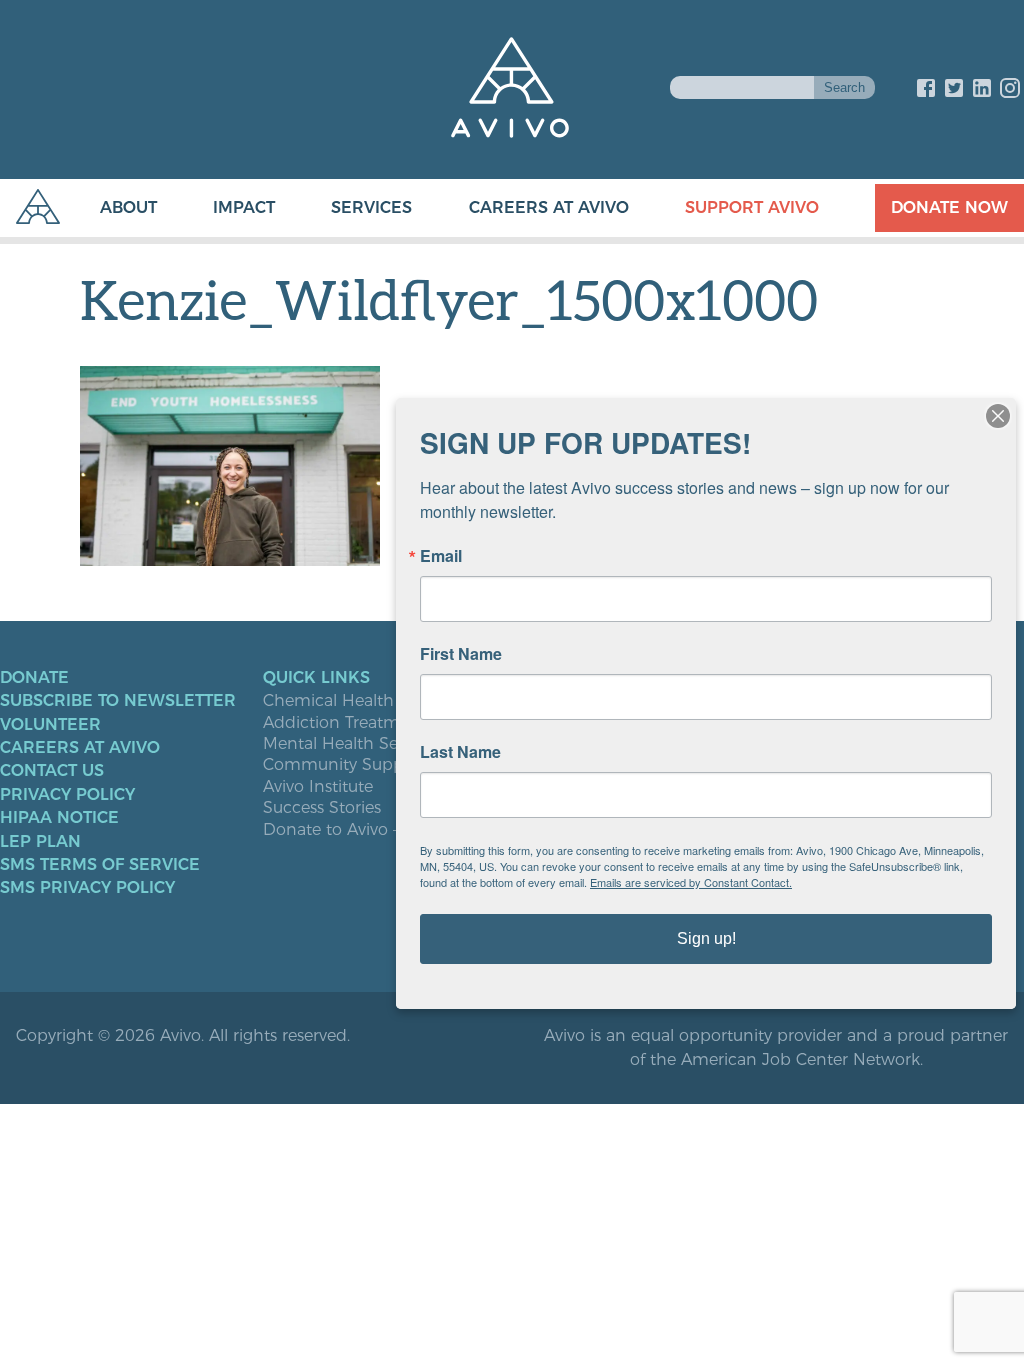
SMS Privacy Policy (87, 888)
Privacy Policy (67, 795)
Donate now (949, 207)
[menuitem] (108, 208)
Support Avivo (752, 207)
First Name (461, 654)
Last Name (460, 752)
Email (441, 556)
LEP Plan (40, 842)
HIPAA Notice (59, 818)
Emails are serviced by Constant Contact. (691, 882)
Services (371, 207)
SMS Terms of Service (100, 865)
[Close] (998, 416)
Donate (34, 678)
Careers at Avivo (549, 207)
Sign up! (706, 938)
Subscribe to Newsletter (118, 701)
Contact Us (52, 771)
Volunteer (50, 725)
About (128, 207)
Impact (244, 207)
